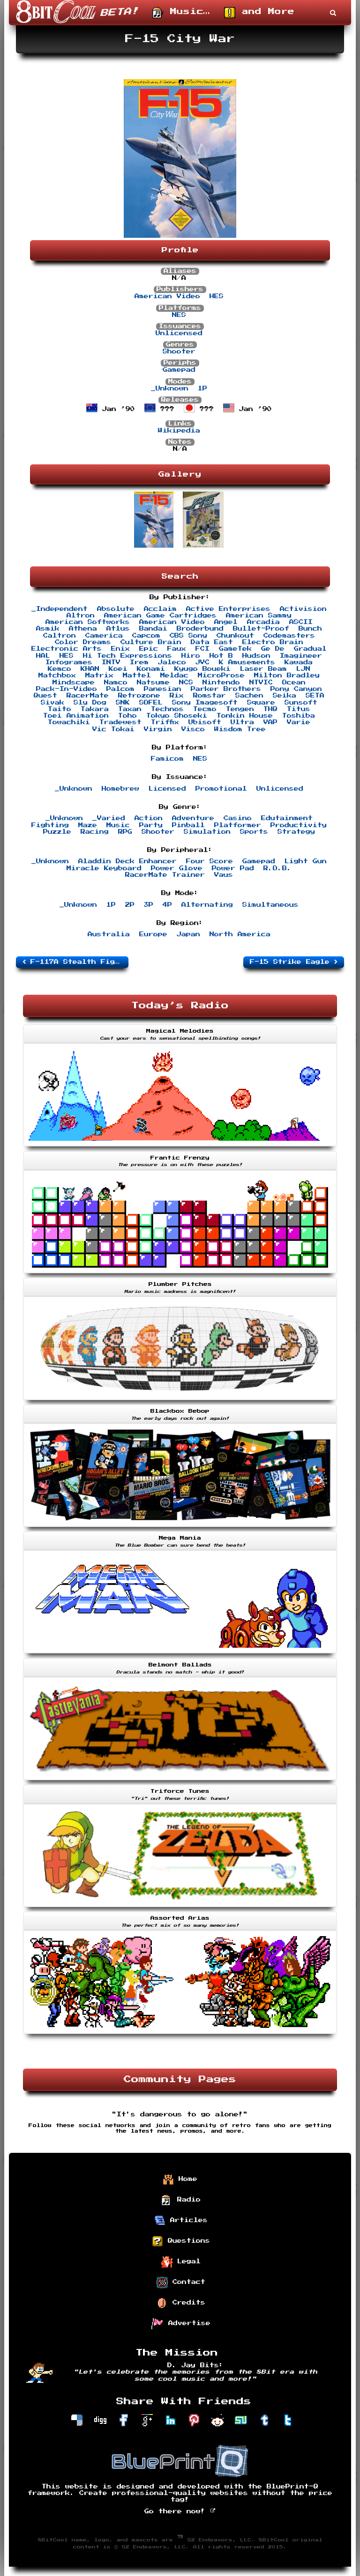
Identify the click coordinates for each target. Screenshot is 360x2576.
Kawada (299, 662)
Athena (83, 629)
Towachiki (69, 722)
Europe (153, 934)
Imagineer (301, 656)
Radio (187, 2200)
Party (151, 825)
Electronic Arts (67, 649)
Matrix (99, 675)
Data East (212, 642)
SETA (315, 696)
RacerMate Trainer (165, 875)
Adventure (193, 818)
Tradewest (120, 722)
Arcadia (263, 622)
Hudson (256, 656)
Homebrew (120, 789)
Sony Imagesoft (205, 703)
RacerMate (88, 696)
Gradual (310, 649)
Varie (299, 722)
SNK (123, 703)
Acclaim (160, 609)
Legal (187, 2261)
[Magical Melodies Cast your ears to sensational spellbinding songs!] (180, 1147)
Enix (120, 649)
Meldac (174, 675)
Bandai (153, 629)
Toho (127, 716)
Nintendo (221, 683)
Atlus (118, 629)
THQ (270, 709)
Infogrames (69, 662)
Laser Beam (263, 669)
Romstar (210, 696)
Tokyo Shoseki (177, 716)
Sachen (249, 696)
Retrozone (139, 696)
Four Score (210, 861)
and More (265, 12)
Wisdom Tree (240, 729)
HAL (43, 656)
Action (149, 818)
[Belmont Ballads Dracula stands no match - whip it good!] (180, 1781)
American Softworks (88, 622)
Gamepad (179, 370)
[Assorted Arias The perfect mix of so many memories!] (180, 2035)
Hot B (221, 656)
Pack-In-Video (67, 689)
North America (240, 934)
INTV (111, 662)
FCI (202, 649)
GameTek (235, 649)
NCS (186, 683)
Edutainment (287, 818)
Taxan (130, 709)
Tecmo (205, 709)
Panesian (163, 689)
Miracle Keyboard (104, 868)
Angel (226, 622)
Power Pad (233, 868)
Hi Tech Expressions (127, 656)
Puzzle (57, 832)
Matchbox (57, 675)
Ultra (242, 722)
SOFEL (151, 703)
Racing (95, 832)
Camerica (104, 636)
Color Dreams (83, 642)
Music (118, 825)
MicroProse (221, 675)
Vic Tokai (113, 729)
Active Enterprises (228, 609)
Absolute (116, 609)
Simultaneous (270, 905)
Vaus (224, 875)
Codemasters (289, 636)
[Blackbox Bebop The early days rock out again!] (180, 1528)
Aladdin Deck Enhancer (127, 861)
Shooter (179, 352)
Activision (303, 609)
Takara (95, 709)
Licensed (167, 789)
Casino (238, 818)
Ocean (294, 683)
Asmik (48, 629)
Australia (109, 934)
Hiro (191, 656)
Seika (285, 696)
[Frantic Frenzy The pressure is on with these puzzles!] (180, 1274)
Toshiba (299, 716)
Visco (193, 729)
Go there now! (177, 2511)
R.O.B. (277, 868)
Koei (118, 669)
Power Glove (177, 868)
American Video (167, 296)
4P (167, 905)
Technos (167, 709)
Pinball (188, 825)
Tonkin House (245, 716)
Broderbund (200, 629)
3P (149, 905)
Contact (187, 2282)
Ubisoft (205, 722)
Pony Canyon (296, 689)
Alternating (207, 905)
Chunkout (235, 636)
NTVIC (261, 683)
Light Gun (306, 861)
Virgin (158, 729)
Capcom (146, 636)
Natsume (153, 683)
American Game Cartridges (160, 616)
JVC (202, 662)
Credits (187, 2303)
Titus (299, 709)
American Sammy (259, 616)
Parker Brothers (226, 689)
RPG (125, 832)
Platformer (238, 825)
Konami (151, 669)
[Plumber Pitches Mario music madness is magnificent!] (180, 1401)
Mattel (137, 675)
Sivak (52, 703)
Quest (45, 696)
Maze (88, 825)
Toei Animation (76, 716)
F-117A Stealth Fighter (77, 962)
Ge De (273, 649)
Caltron (60, 636)
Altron (81, 616)
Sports (254, 832)
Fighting (50, 825)
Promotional (221, 789)
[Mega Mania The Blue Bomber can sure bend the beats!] (180, 1654)
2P (130, 905)
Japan (188, 934)
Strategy (296, 832)
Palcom (120, 689)
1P (202, 389)
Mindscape (74, 683)
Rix (177, 696)
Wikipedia (179, 431)
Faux (177, 649)
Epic (149, 649)
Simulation (207, 832)
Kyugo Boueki (202, 669)
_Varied (109, 818)
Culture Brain (151, 642)
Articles (187, 2220)
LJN (303, 669)
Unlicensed (179, 333)
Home (186, 2179)
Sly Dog (90, 703)
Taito (60, 709)
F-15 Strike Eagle (292, 962)
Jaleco (172, 662)
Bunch (310, 629)
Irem (139, 662)
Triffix (165, 722)
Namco (116, 683)
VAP (270, 722)
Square (261, 703)
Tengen (240, 709)
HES (217, 296)
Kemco (60, 669)
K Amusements (247, 662)
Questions (187, 2241)
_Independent (60, 609)
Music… (187, 12)
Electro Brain (273, 642)
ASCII (301, 622)
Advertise (187, 2323)
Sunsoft (301, 703)
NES (179, 315)
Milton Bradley (287, 675)
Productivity (299, 825)
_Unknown (170, 389)
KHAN (90, 669)
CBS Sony (188, 636)
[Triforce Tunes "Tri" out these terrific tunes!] (180, 1908)
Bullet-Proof (261, 629)
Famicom (167, 759)
